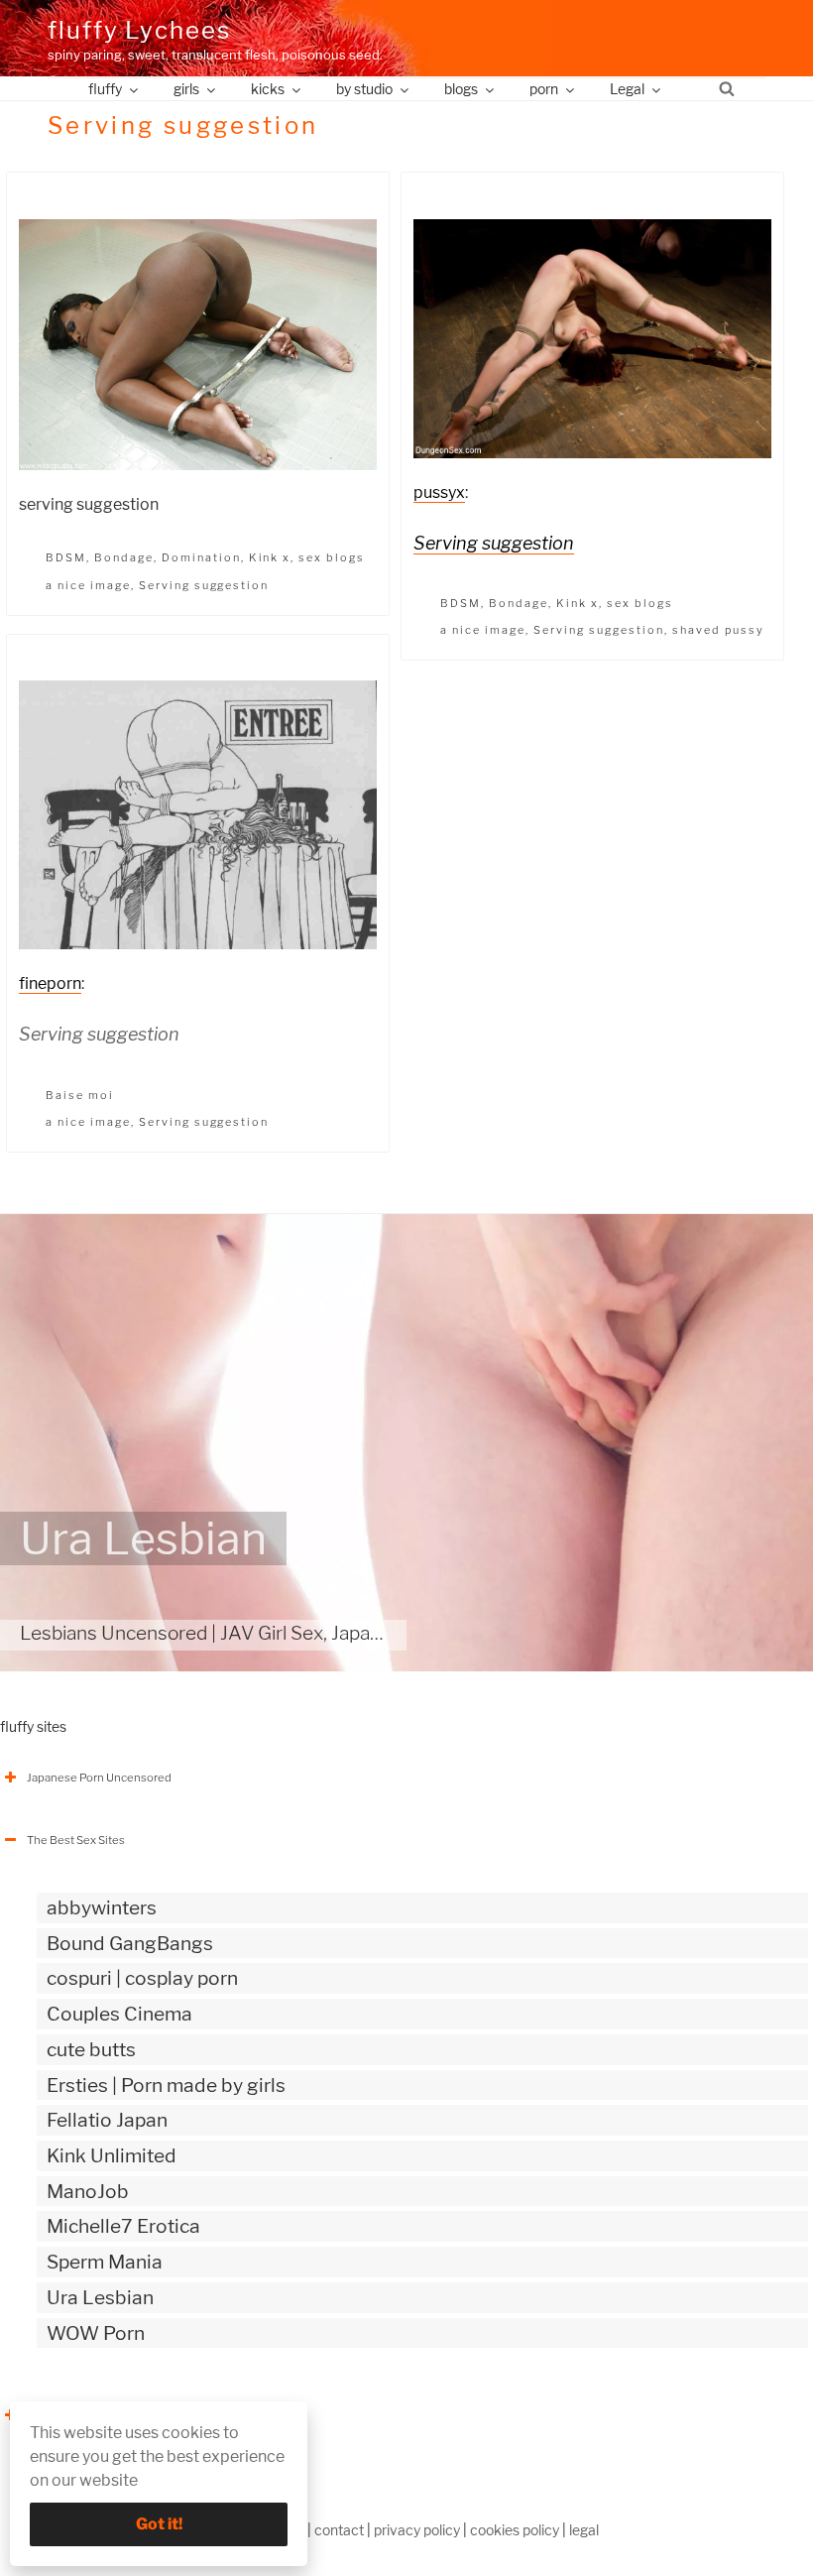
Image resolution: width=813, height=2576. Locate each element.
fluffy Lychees (139, 30)
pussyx (439, 492)
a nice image (88, 585)
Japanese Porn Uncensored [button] (99, 1778)
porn (544, 89)
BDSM (66, 557)
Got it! (159, 2524)
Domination (201, 557)
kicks (268, 89)
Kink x (270, 557)
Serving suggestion (204, 585)
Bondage (124, 557)
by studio (364, 89)
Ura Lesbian (143, 1538)
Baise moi (80, 1095)
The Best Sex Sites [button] (76, 1840)
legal (584, 2530)
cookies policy (515, 2530)
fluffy (105, 89)
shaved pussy (718, 630)
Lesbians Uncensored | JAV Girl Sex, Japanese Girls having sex (285, 1633)
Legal (627, 89)
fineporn (50, 983)
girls (186, 89)
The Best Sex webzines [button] (88, 2415)
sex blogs (332, 557)
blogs (461, 89)
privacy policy (417, 2530)
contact (339, 2530)
